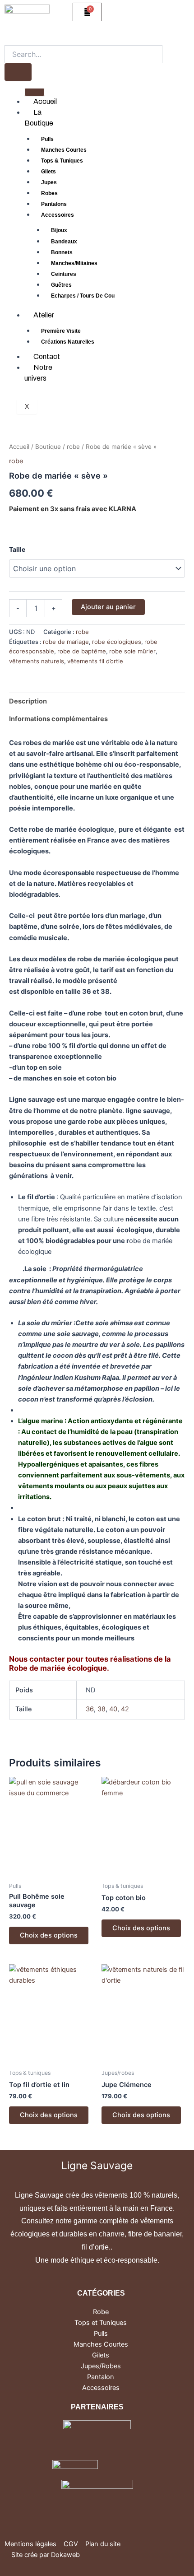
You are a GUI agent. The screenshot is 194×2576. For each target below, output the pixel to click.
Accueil (45, 101)
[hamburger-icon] (35, 92)
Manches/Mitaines (74, 263)
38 (102, 1709)
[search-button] (18, 72)
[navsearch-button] (8, 38)
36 (90, 1709)
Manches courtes (64, 150)
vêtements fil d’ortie (95, 661)
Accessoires (58, 215)
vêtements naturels (37, 661)
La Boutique (39, 118)
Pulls (47, 139)
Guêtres (61, 285)
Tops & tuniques (62, 161)
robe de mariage (66, 642)
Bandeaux (64, 242)
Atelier (44, 315)
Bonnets (62, 252)
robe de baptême (82, 651)
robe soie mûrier (132, 651)
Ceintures (64, 274)
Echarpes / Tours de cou (83, 296)
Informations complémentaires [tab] (58, 719)
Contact (47, 356)
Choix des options (49, 1935)
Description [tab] (28, 701)
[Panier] (87, 12)
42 (125, 1709)
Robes (49, 193)
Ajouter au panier (108, 607)
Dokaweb (65, 2555)
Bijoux (59, 230)
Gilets (48, 172)
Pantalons (54, 204)
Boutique (48, 447)
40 (113, 1709)
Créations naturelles (68, 342)
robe (73, 447)
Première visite (61, 331)
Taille (17, 549)
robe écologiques (117, 642)
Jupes (49, 182)
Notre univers (38, 373)
